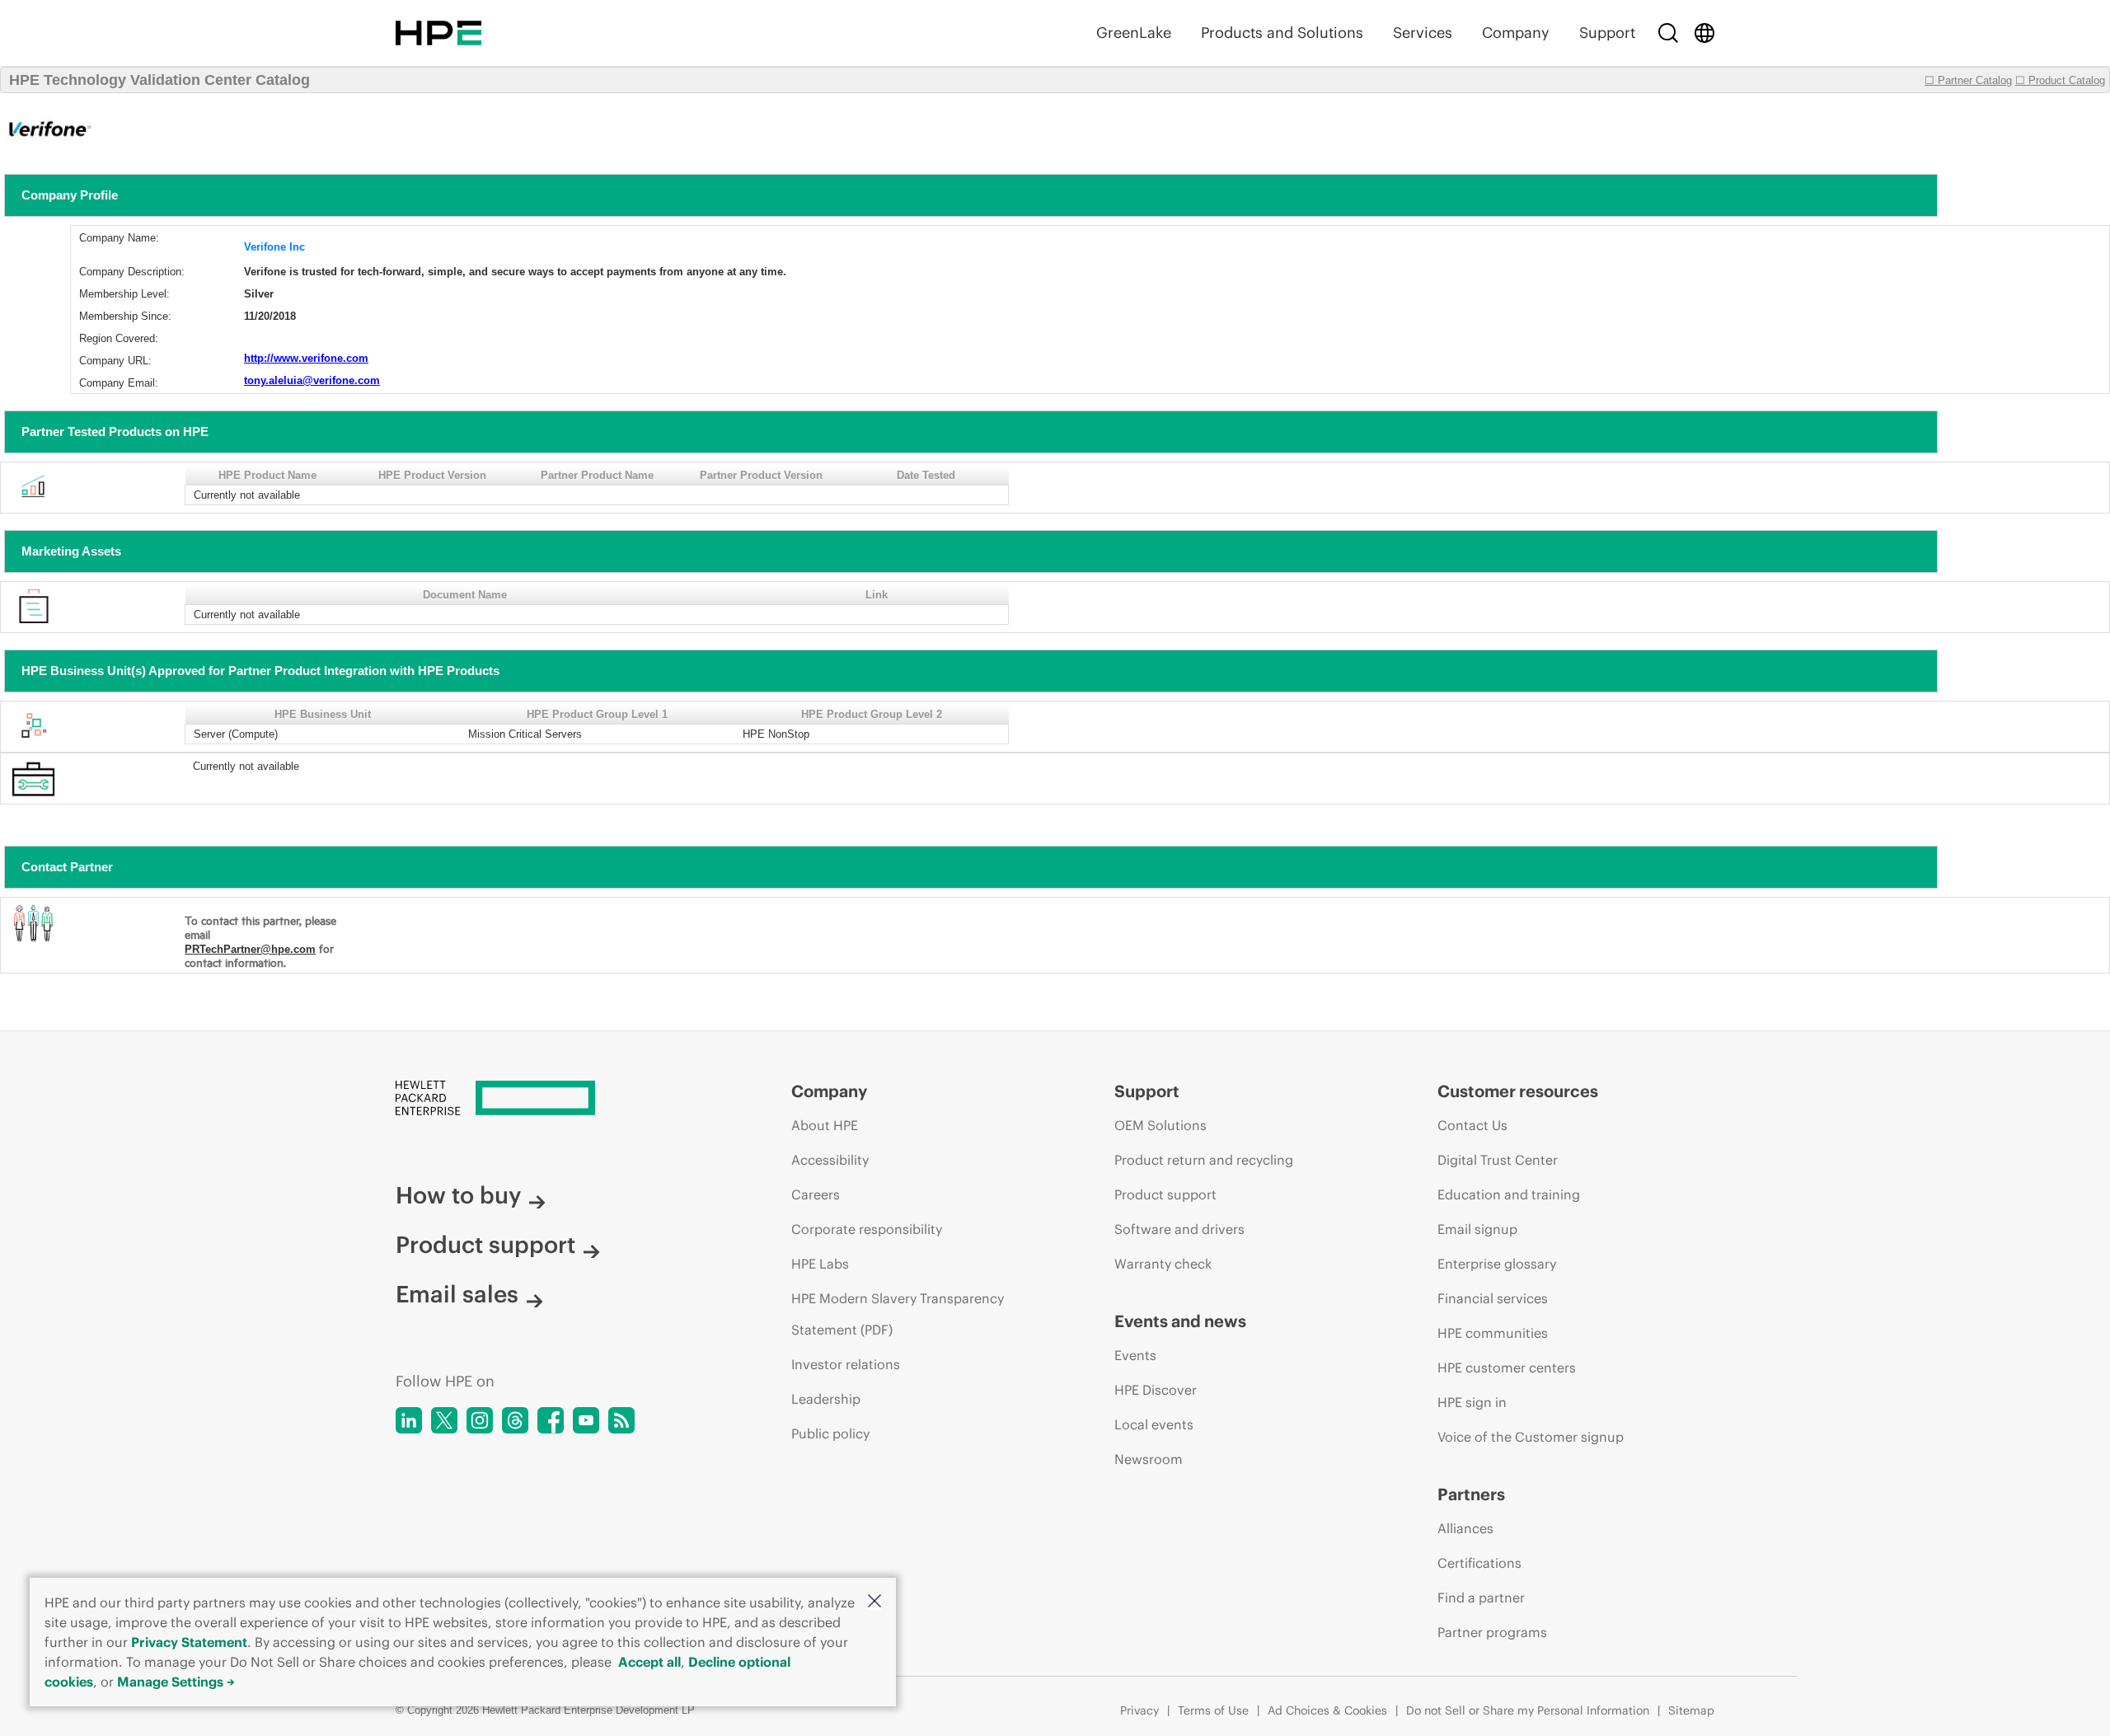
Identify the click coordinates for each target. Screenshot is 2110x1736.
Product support (485, 1245)
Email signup (1477, 1229)
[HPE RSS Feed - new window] (621, 1420)
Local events (1154, 1424)
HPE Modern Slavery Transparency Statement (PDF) (898, 1314)
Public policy (830, 1433)
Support (1607, 33)
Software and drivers (1179, 1229)
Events (1135, 1355)
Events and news (1180, 1321)
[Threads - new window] (515, 1420)
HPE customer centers (1507, 1368)
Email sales (457, 1294)
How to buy (458, 1195)
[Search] (1668, 33)
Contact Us (1472, 1125)
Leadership (826, 1399)
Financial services (1493, 1298)
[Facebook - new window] (551, 1420)
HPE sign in (1472, 1402)
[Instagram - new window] (480, 1420)
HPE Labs (820, 1264)
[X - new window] (444, 1420)
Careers (816, 1194)
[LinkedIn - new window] (409, 1420)
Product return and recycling (1204, 1160)
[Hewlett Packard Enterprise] (438, 33)
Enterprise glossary (1497, 1264)
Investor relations (846, 1364)
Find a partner (1481, 1598)
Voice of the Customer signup (1531, 1437)
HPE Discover (1156, 1390)
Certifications (1479, 1563)
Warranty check (1163, 1264)
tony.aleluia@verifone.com (312, 380)
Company (1516, 33)
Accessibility (830, 1160)
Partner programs (1492, 1632)
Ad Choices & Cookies (1327, 1710)
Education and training (1509, 1194)
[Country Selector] (1704, 33)
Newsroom (1149, 1459)
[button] (874, 1602)
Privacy (1139, 1710)
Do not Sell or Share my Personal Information (1528, 1710)
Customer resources (1518, 1091)
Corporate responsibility (867, 1229)
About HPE (825, 1125)
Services (1423, 33)
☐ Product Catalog (2060, 80)
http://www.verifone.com (306, 358)
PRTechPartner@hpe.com (250, 949)
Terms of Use (1213, 1710)
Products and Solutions (1282, 33)
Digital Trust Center (1498, 1160)
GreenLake (1134, 33)
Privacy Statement (189, 1642)
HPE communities (1493, 1333)
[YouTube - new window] (586, 1420)
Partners (1471, 1494)
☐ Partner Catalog (1968, 80)
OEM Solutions (1160, 1125)
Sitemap (1691, 1710)
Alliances (1465, 1528)
